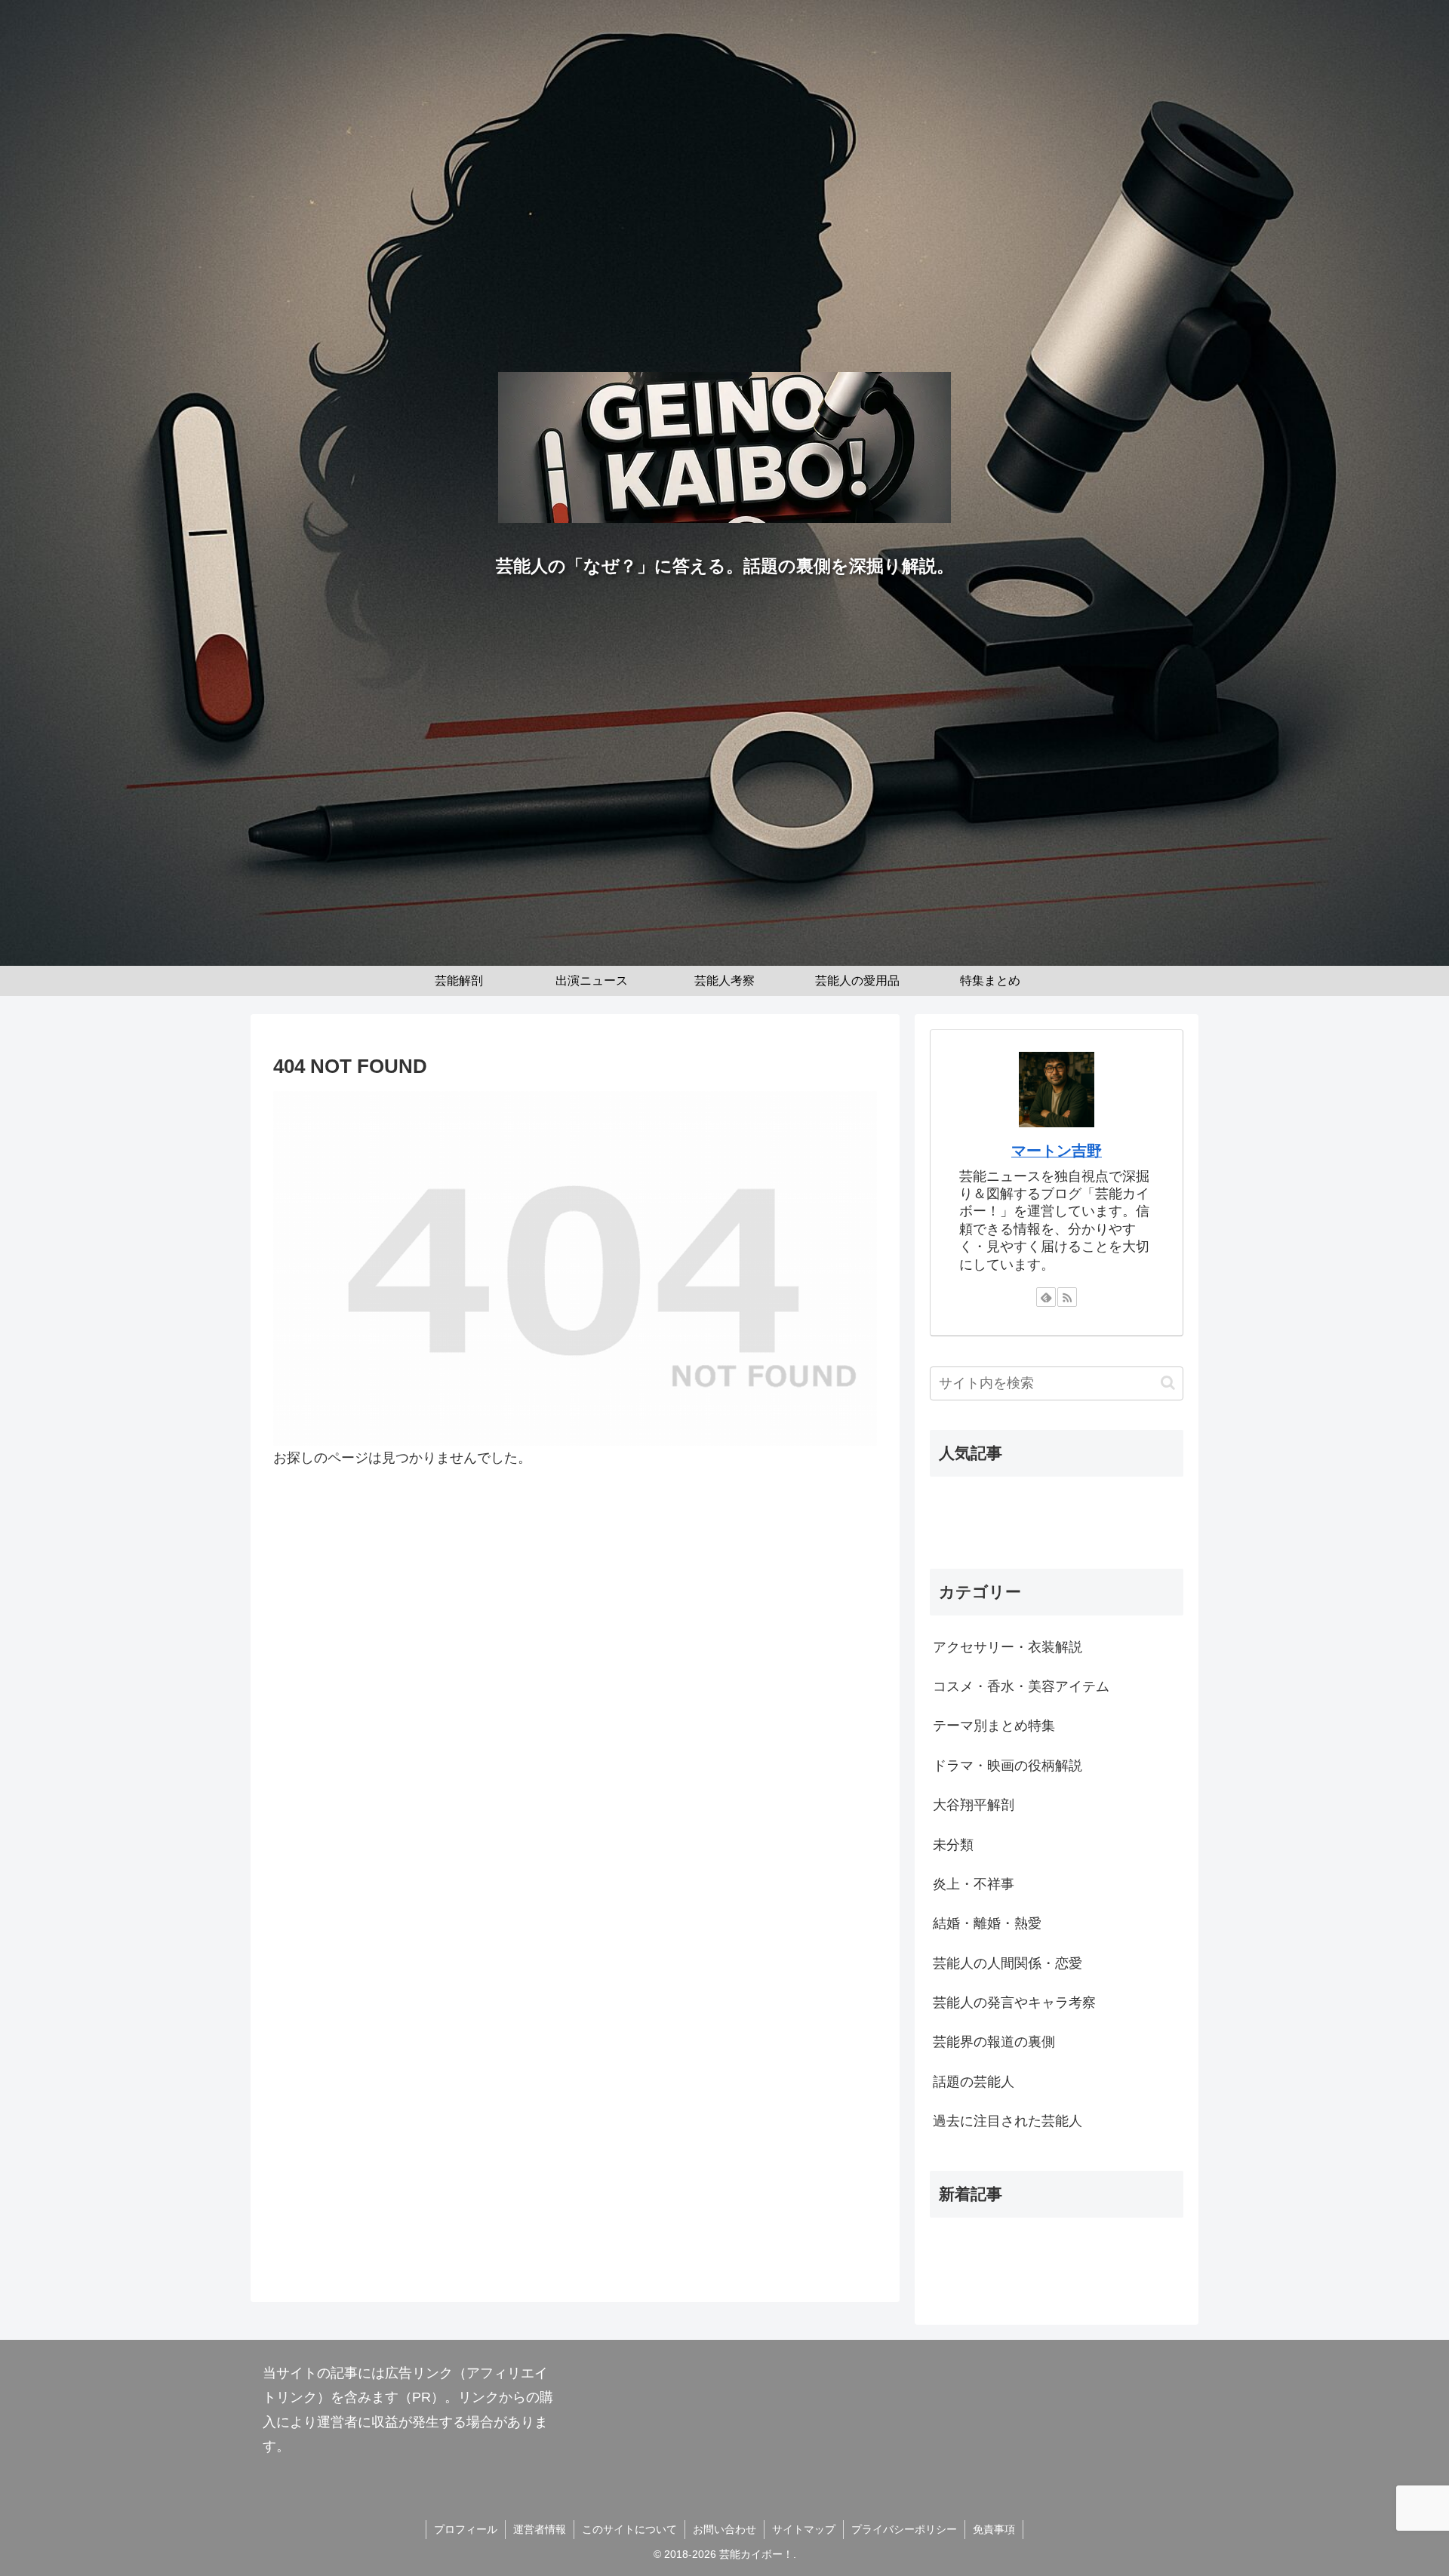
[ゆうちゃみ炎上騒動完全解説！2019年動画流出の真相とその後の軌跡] (1057, 1535)
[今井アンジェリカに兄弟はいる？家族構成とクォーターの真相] (1057, 1492)
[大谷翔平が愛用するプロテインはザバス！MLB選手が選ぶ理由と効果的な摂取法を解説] (1057, 2244)
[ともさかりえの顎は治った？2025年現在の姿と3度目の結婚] (1057, 1503)
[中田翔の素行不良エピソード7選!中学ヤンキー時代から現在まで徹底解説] (1057, 1514)
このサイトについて (629, 2529)
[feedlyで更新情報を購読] (1046, 1297)
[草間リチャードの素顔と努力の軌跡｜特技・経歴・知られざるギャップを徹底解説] (1057, 2276)
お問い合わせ (724, 2529)
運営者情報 (540, 2529)
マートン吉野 (1057, 1151)
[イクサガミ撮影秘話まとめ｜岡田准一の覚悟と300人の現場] (1057, 2233)
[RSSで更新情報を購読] (1067, 1297)
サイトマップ (804, 2529)
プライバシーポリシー (904, 2529)
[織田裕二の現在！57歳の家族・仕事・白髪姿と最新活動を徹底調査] (1057, 1524)
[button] (1168, 1383)
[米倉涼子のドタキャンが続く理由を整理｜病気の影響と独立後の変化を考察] (1057, 2265)
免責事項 (994, 2529)
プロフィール (466, 2529)
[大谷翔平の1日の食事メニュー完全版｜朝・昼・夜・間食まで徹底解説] (1057, 2255)
